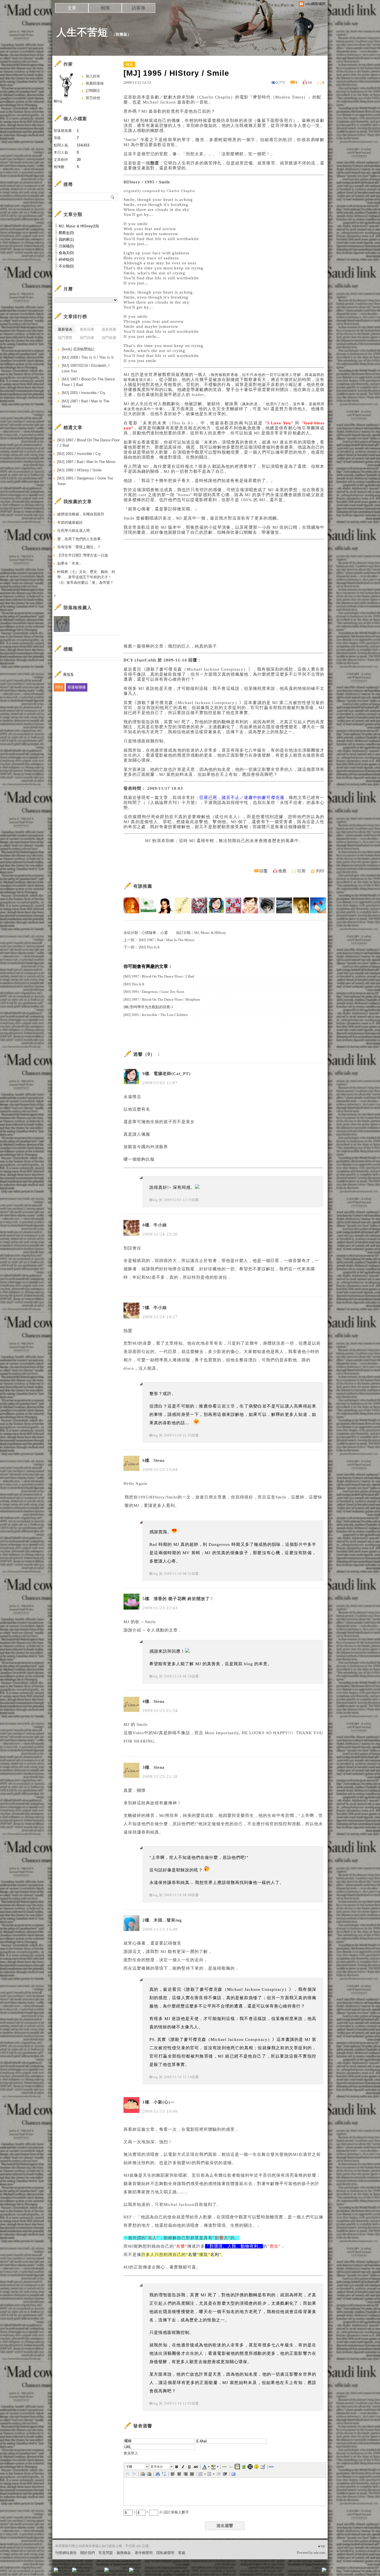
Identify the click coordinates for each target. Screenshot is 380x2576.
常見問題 (106, 2553)
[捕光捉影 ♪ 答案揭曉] (182, 905)
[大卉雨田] (165, 905)
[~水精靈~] (318, 905)
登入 (289, 2572)
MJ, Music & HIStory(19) (79, 226)
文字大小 (157, 2467)
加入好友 (93, 76)
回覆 (263, 871)
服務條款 (124, 2553)
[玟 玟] (250, 905)
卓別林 (188, 97)
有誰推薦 (143, 886)
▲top (321, 2546)
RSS (59, 687)
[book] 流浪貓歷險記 (78, 349)
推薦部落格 (95, 83)
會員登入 (131, 2453)
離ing (154, 1200)
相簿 (105, 8)
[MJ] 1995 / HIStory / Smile (79, 470)
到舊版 (122, 34)
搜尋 (113, 197)
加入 (299, 2572)
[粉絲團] (56, 2570)
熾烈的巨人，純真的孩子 (193, 646)
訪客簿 (139, 8)
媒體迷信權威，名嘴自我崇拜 (81, 514)
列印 (320, 871)
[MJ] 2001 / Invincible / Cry (84, 393)
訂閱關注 (93, 91)
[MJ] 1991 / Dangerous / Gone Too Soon (154, 992)
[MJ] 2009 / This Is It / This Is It (88, 357)
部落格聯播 (77, 687)
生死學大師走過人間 (74, 531)
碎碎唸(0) (66, 259)
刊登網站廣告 (66, 2553)
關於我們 (88, 2553)
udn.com (319, 2553)
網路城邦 (313, 2572)
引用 (301, 871)
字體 (129, 2467)
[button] (137, 2467)
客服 (182, 2553)
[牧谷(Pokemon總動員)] (267, 905)
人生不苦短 (82, 32)
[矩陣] (233, 905)
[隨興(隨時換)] (301, 905)
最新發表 (65, 329)
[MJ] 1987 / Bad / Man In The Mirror (166, 940)
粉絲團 (65, 2572)
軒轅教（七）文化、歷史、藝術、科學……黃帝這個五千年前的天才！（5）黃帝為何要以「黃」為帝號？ (86, 577)
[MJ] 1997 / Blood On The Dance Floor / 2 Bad (159, 976)
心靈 (164, 933)
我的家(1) (66, 239)
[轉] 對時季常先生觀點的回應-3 (148, 1007)
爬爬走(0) (66, 233)
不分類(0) (66, 266)
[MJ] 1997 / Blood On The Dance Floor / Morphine (162, 999)
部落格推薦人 (78, 608)
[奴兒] (148, 905)
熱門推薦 (109, 338)
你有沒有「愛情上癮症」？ (79, 547)
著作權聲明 (144, 2553)
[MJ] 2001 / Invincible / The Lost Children (156, 1015)
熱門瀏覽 (65, 338)
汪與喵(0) (66, 246)
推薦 (282, 871)
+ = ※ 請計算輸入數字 (161, 2512)
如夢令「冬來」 (70, 563)
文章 (72, 8)
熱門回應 (87, 338)
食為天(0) (66, 253)
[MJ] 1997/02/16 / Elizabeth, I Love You (86, 368)
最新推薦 (109, 329)
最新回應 (87, 329)
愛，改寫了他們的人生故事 (79, 539)
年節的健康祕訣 (70, 522)
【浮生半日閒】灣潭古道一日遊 (83, 555)
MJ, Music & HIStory (210, 933)
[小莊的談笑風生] (284, 905)
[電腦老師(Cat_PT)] (216, 905)
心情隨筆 (149, 933)
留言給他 (93, 98)
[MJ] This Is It (149, 947)
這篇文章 (226, 1406)
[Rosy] (131, 905)
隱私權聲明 (165, 2553)
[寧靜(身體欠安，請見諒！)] (199, 905)
